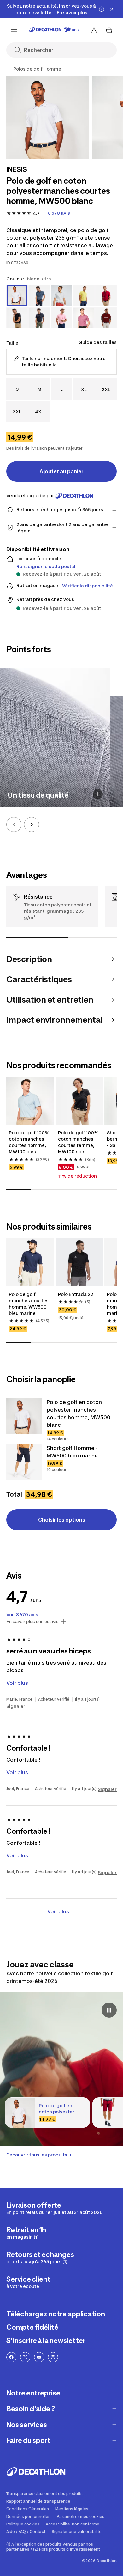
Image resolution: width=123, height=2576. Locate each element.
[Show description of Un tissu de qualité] (98, 794)
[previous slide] (14, 825)
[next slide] (32, 825)
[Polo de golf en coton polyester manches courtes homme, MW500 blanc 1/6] (48, 117)
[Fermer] (112, 9)
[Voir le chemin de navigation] (9, 69)
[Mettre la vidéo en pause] (109, 2010)
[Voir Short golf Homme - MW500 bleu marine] (24, 1462)
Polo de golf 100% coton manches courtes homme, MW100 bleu (30, 1142)
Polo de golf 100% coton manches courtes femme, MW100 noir (79, 1142)
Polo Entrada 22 (76, 1294)
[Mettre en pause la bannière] (102, 9)
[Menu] (14, 30)
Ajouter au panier (61, 471)
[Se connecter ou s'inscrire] (94, 30)
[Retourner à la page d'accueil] (54, 30)
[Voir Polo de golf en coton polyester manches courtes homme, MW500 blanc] (24, 1416)
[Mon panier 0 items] (109, 30)
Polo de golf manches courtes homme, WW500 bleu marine (29, 1304)
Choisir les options (62, 1520)
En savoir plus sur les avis (32, 1622)
